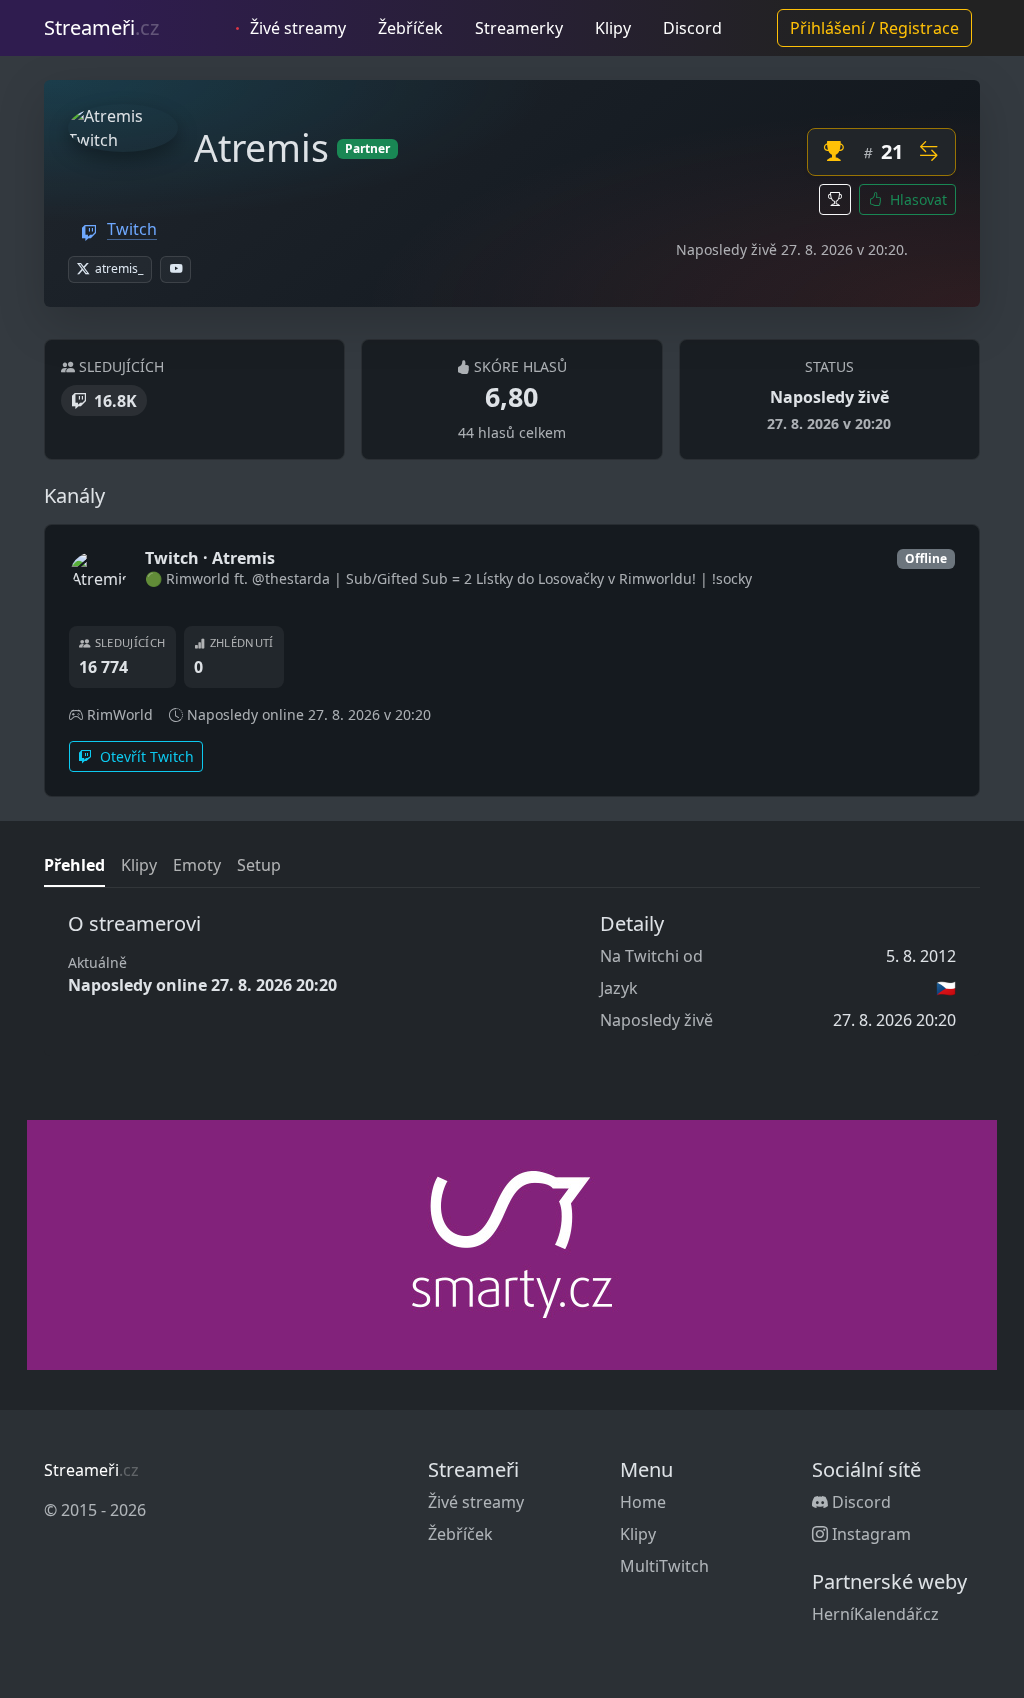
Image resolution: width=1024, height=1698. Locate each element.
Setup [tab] (259, 865)
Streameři (101, 27)
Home (643, 1502)
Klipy (613, 28)
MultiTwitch (664, 1566)
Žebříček (410, 28)
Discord (692, 28)
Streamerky (519, 28)
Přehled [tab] (74, 865)
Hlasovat (916, 199)
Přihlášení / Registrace (874, 28)
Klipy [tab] (139, 865)
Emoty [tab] (197, 865)
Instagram (869, 1534)
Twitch (132, 229)
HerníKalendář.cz (875, 1614)
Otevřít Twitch (145, 756)
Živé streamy (296, 28)
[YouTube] (175, 270)
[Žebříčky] (835, 199)
